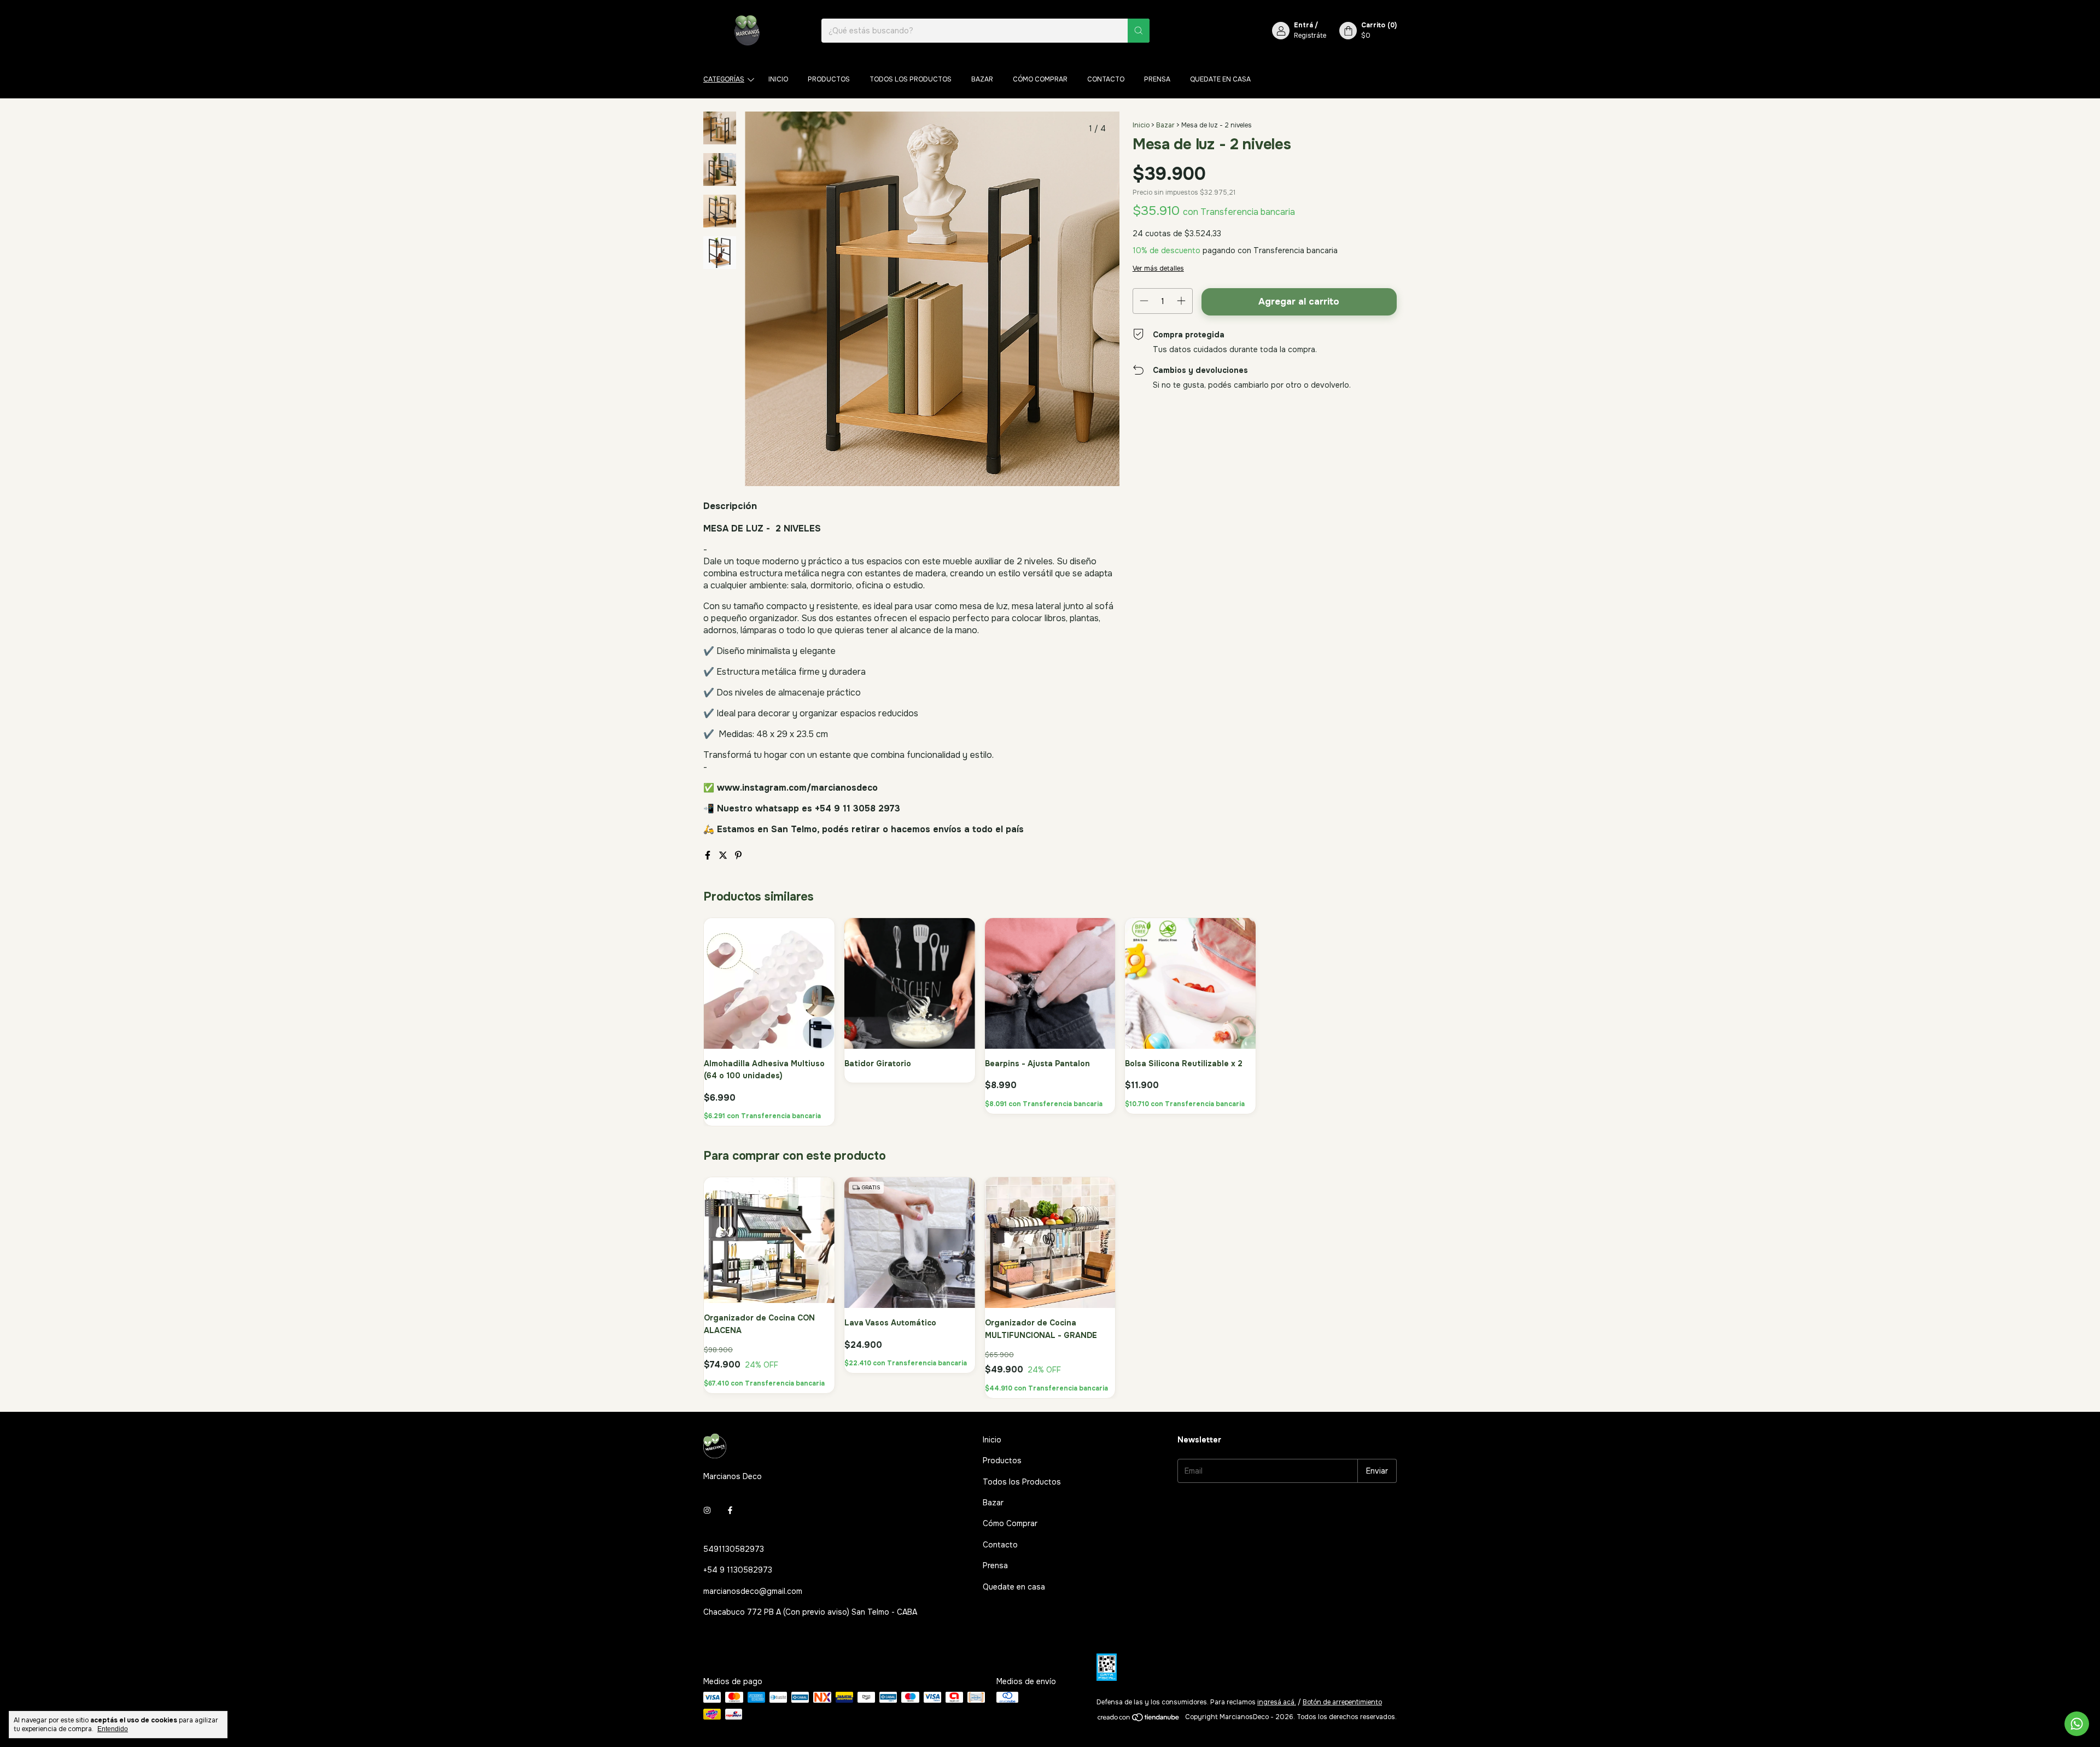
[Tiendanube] (1139, 1720)
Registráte (1310, 36)
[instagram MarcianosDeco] (707, 1511)
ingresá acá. (1277, 1702)
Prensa (1157, 79)
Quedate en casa (1220, 79)
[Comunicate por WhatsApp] (2077, 1724)
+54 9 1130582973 (738, 1570)
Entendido (113, 1729)
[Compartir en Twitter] (724, 855)
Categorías (724, 79)
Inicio (778, 79)
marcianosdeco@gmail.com (753, 1591)
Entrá (1303, 25)
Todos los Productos (911, 79)
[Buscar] (1139, 31)
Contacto (1106, 79)
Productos (829, 79)
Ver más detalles (1158, 268)
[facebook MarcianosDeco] (730, 1511)
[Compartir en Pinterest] (738, 855)
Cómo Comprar (1040, 79)
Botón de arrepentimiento (1342, 1702)
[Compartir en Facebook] (709, 855)
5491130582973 (734, 1549)
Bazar (982, 79)
